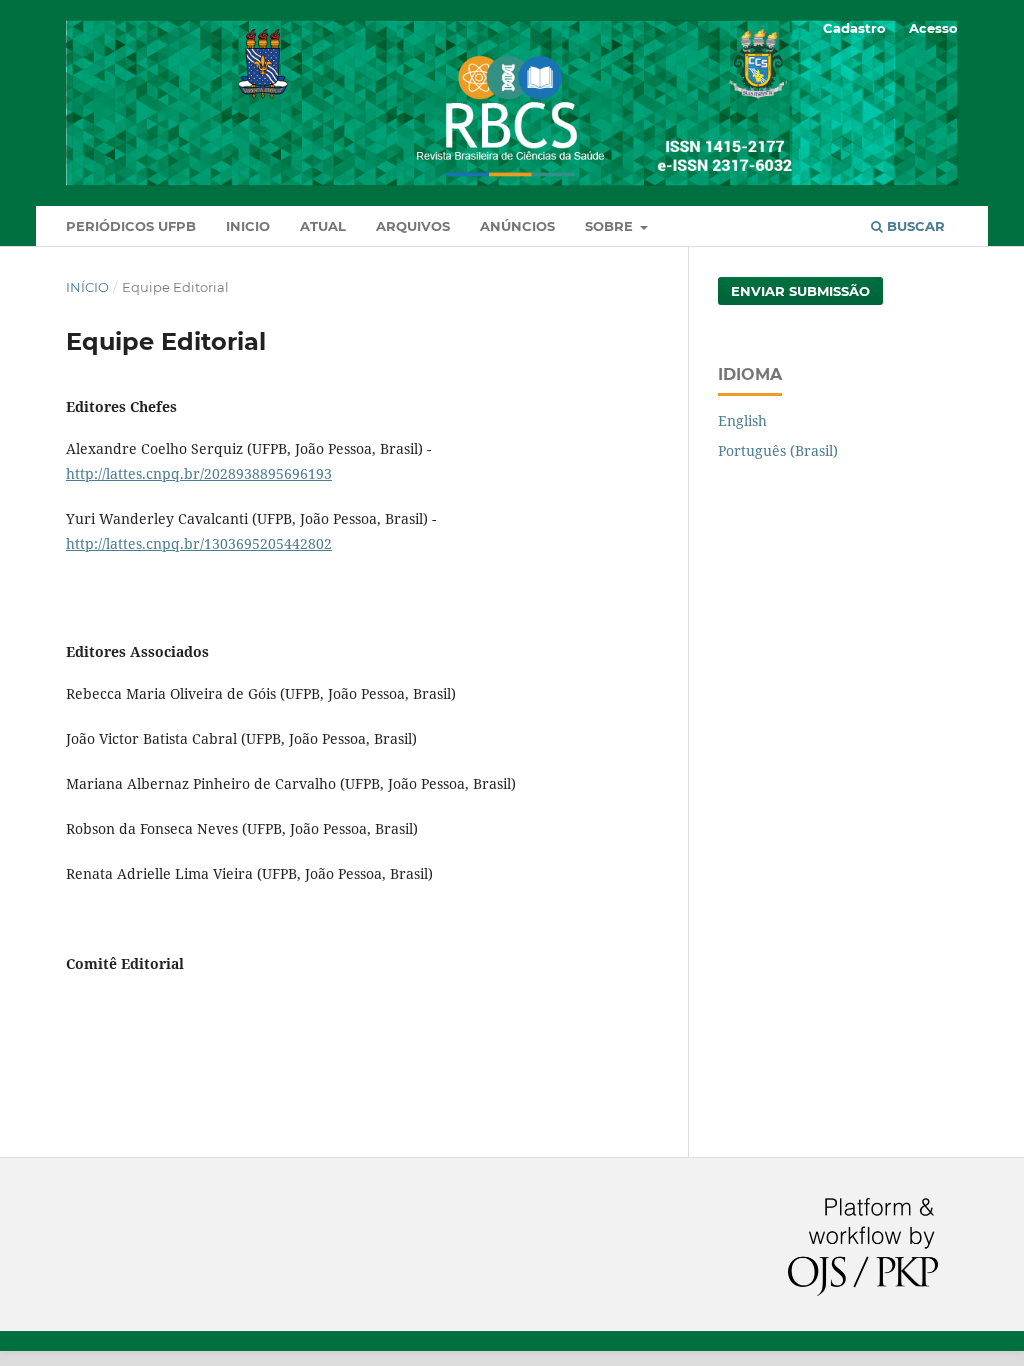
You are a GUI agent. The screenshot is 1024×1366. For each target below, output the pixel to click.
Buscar (914, 226)
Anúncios (517, 226)
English (742, 420)
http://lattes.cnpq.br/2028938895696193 (199, 473)
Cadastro (854, 28)
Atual (323, 226)
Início (87, 287)
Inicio (248, 226)
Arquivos (413, 226)
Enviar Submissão (800, 291)
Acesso (933, 28)
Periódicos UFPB (131, 226)
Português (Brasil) (778, 450)
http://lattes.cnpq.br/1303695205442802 (199, 543)
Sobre (611, 226)
